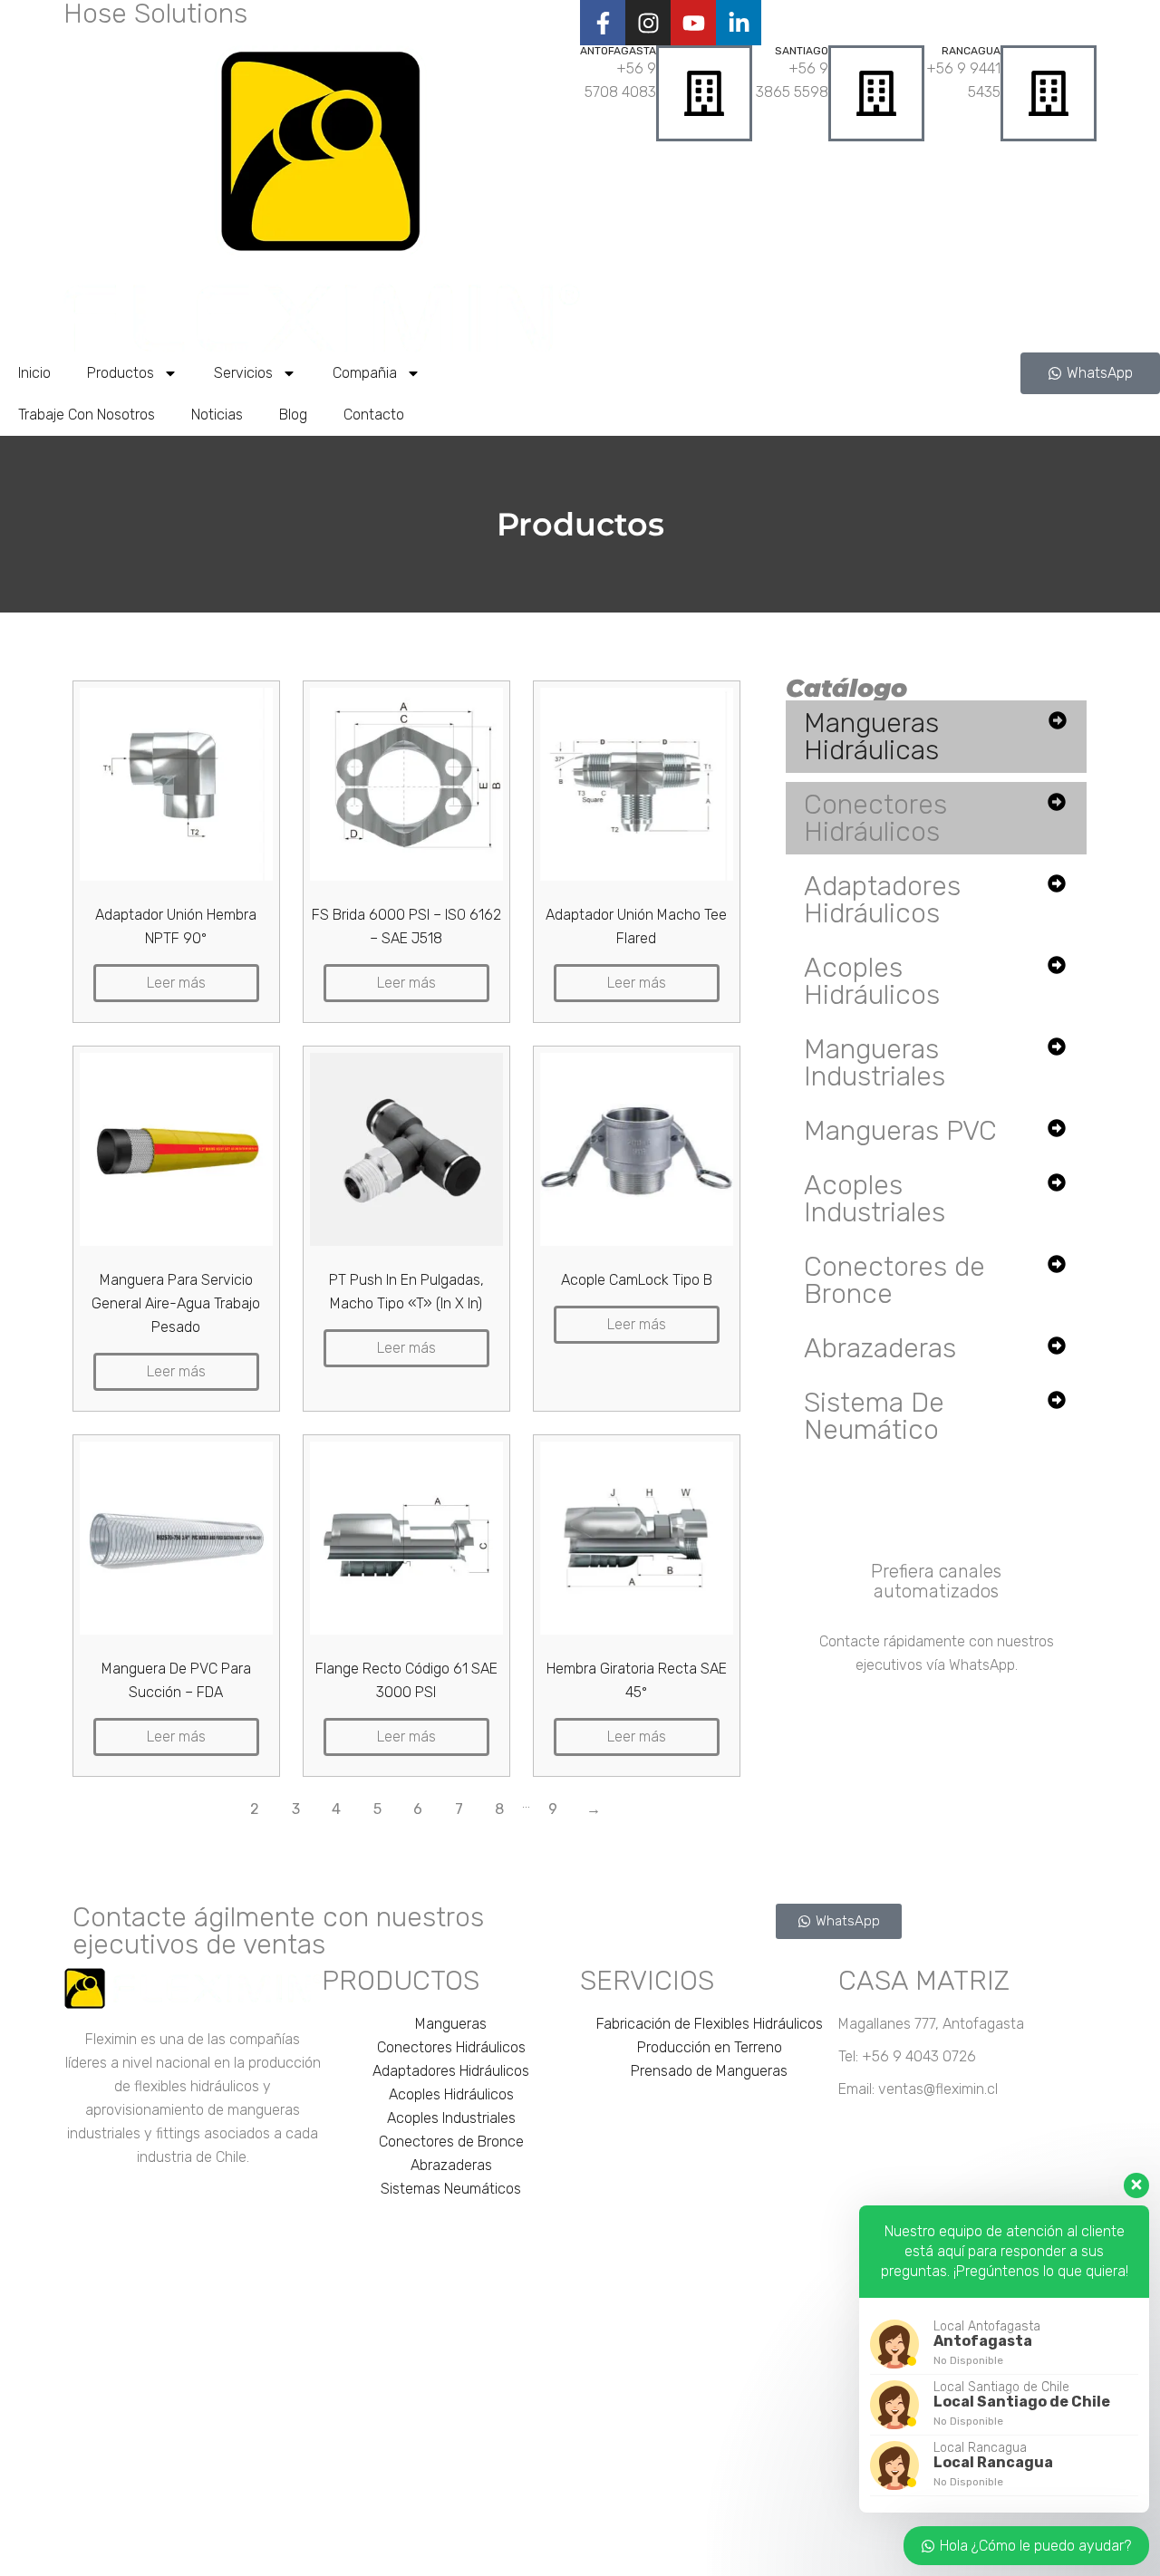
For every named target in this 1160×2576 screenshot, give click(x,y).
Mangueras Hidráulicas (871, 737)
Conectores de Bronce (894, 1280)
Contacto (374, 415)
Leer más (176, 983)
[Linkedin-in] (739, 23)
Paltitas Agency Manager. (822, 2555)
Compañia (365, 373)
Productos (121, 373)
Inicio (34, 373)
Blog (293, 415)
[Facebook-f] (603, 23)
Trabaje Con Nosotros (87, 415)
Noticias (217, 415)
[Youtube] (693, 23)
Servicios (243, 373)
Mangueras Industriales (875, 1063)
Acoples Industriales (875, 1199)
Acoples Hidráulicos (872, 981)
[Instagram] (648, 23)
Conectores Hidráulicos (875, 818)
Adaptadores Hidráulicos (882, 900)
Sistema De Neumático (874, 1416)
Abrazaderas (880, 1348)
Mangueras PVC (900, 1131)
